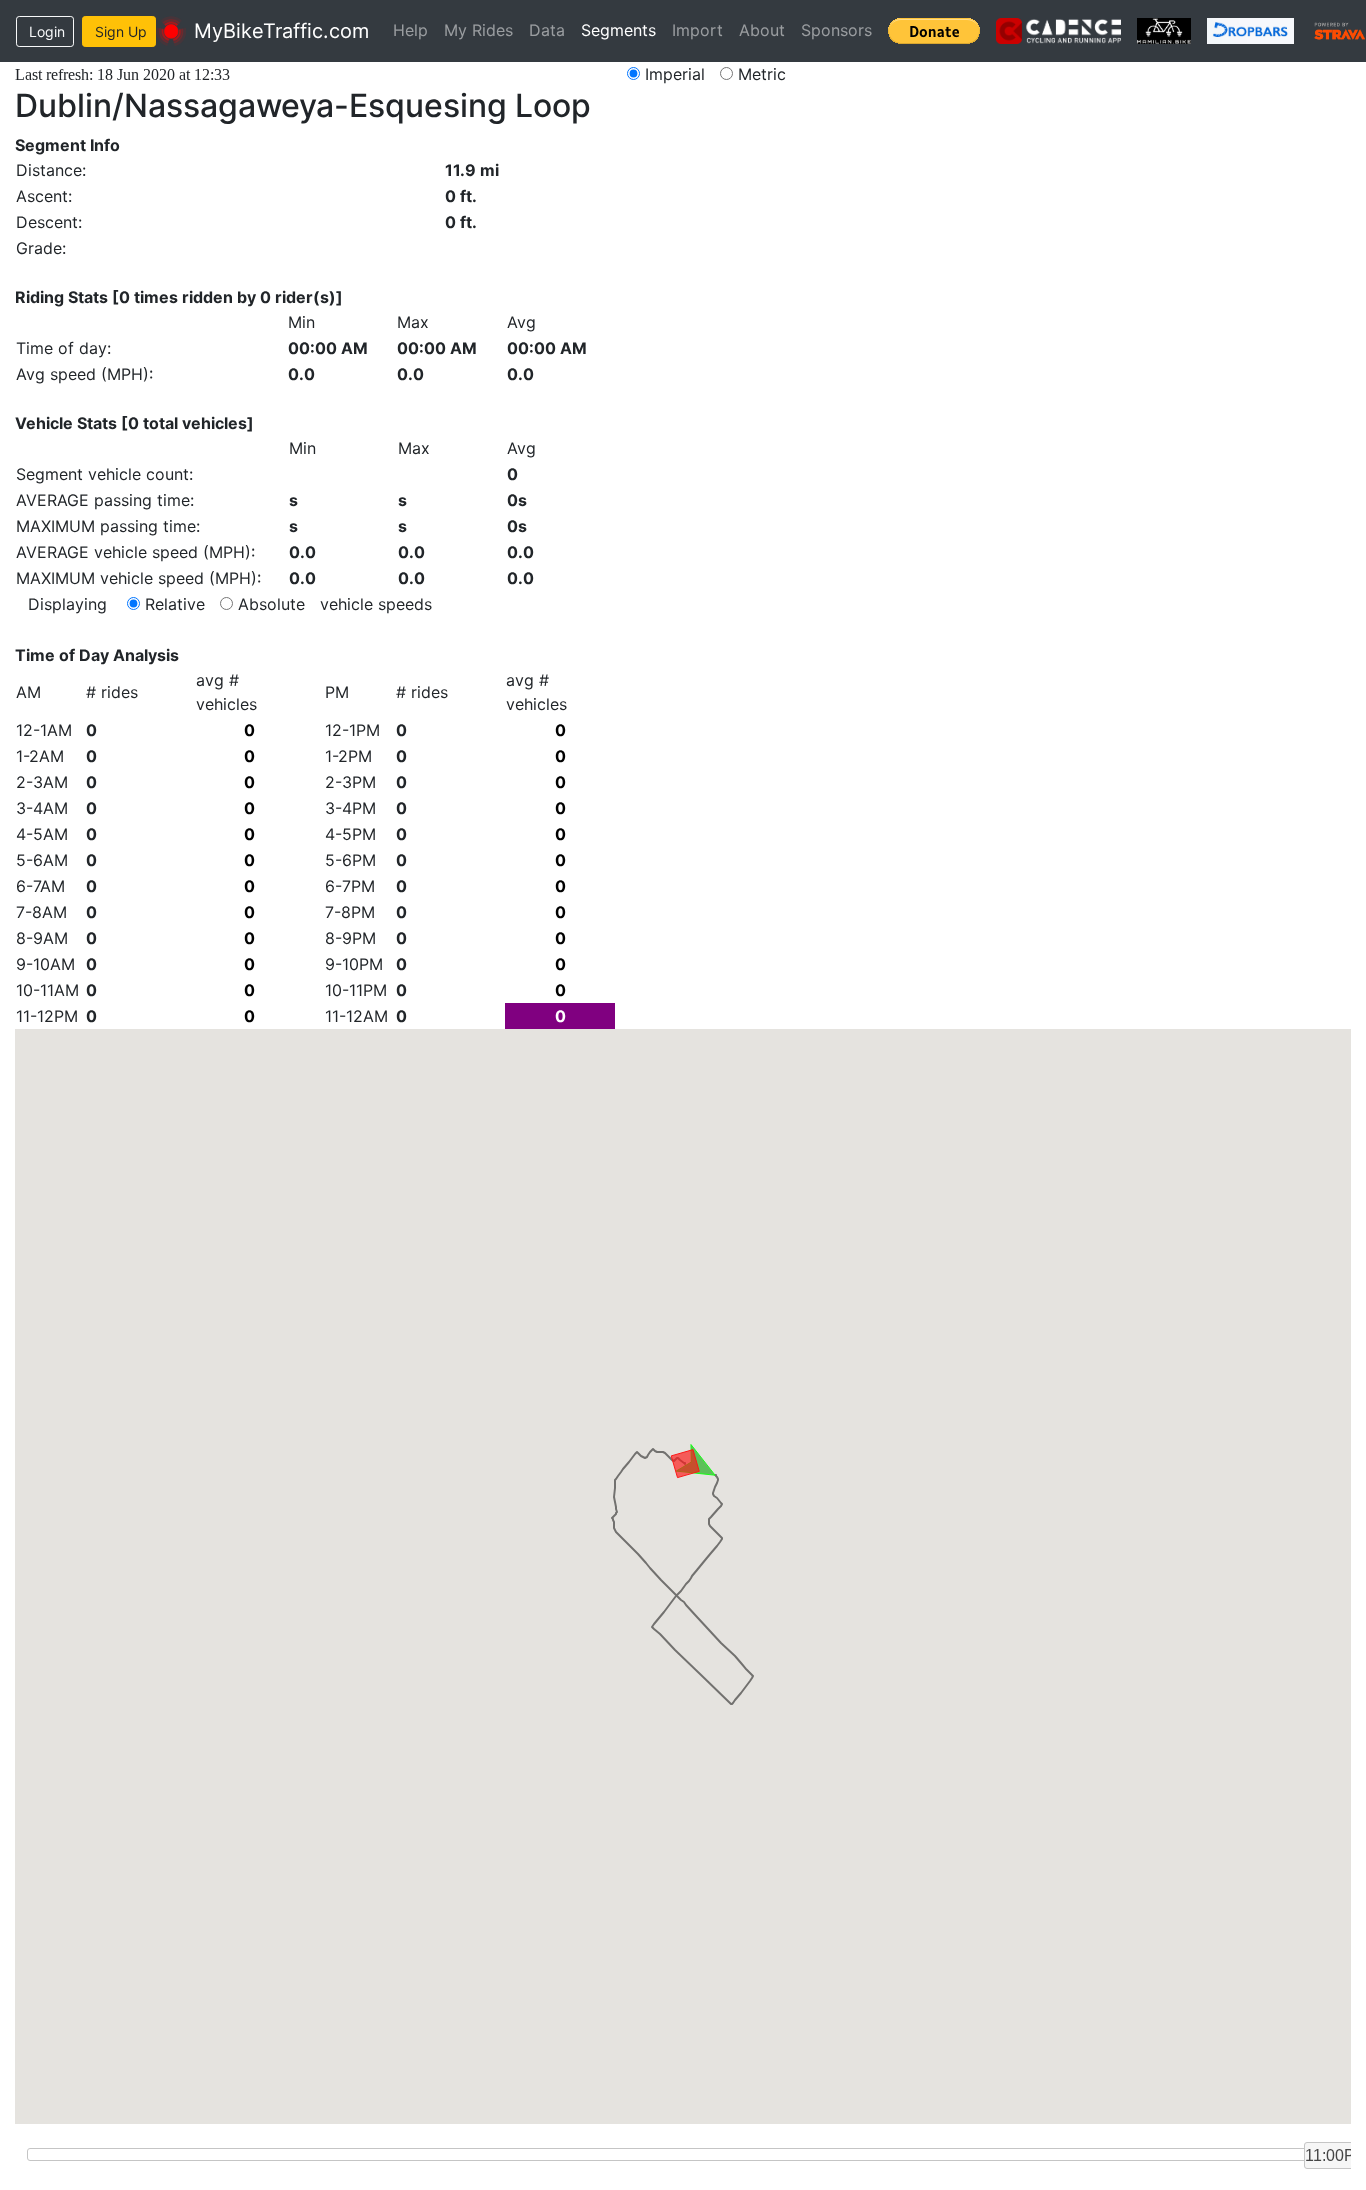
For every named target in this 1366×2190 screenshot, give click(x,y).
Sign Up (121, 31)
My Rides (478, 30)
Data (547, 30)
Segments (618, 30)
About (762, 30)
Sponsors (836, 30)
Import (697, 30)
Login (47, 31)
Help (410, 30)
